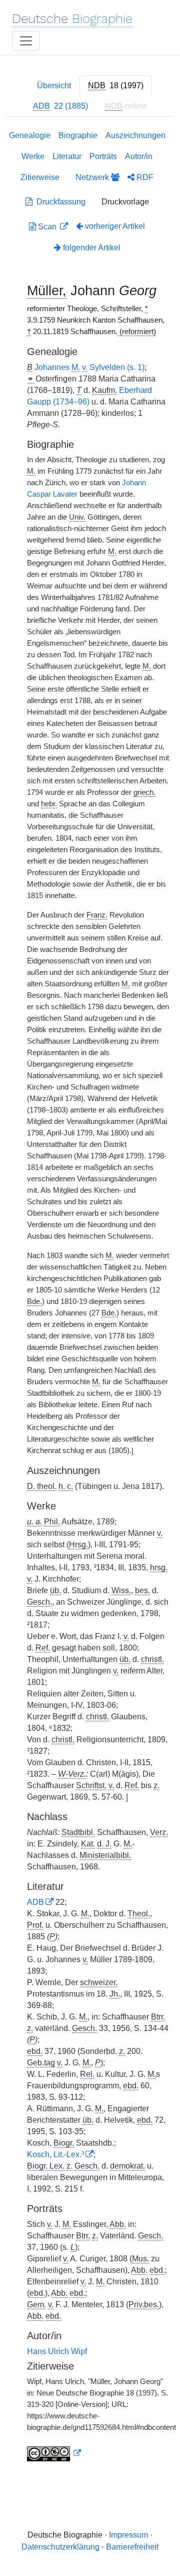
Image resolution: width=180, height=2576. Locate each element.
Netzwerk (93, 177)
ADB (35, 1902)
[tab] (116, 86)
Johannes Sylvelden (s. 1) (89, 367)
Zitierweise (40, 177)
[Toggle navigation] (26, 41)
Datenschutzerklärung (60, 2547)
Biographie (78, 135)
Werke (33, 156)
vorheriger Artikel (115, 226)
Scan (47, 227)
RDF (144, 177)
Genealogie (30, 135)
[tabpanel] (90, 1298)
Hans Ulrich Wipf (57, 2351)
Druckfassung (59, 202)
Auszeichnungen (135, 135)
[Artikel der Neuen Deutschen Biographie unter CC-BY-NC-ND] (54, 2453)
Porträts (103, 156)
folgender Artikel (91, 248)
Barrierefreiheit (132, 2547)
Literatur (67, 156)
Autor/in (139, 156)
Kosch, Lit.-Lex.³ (55, 2154)
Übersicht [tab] (54, 86)
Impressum (128, 2535)
